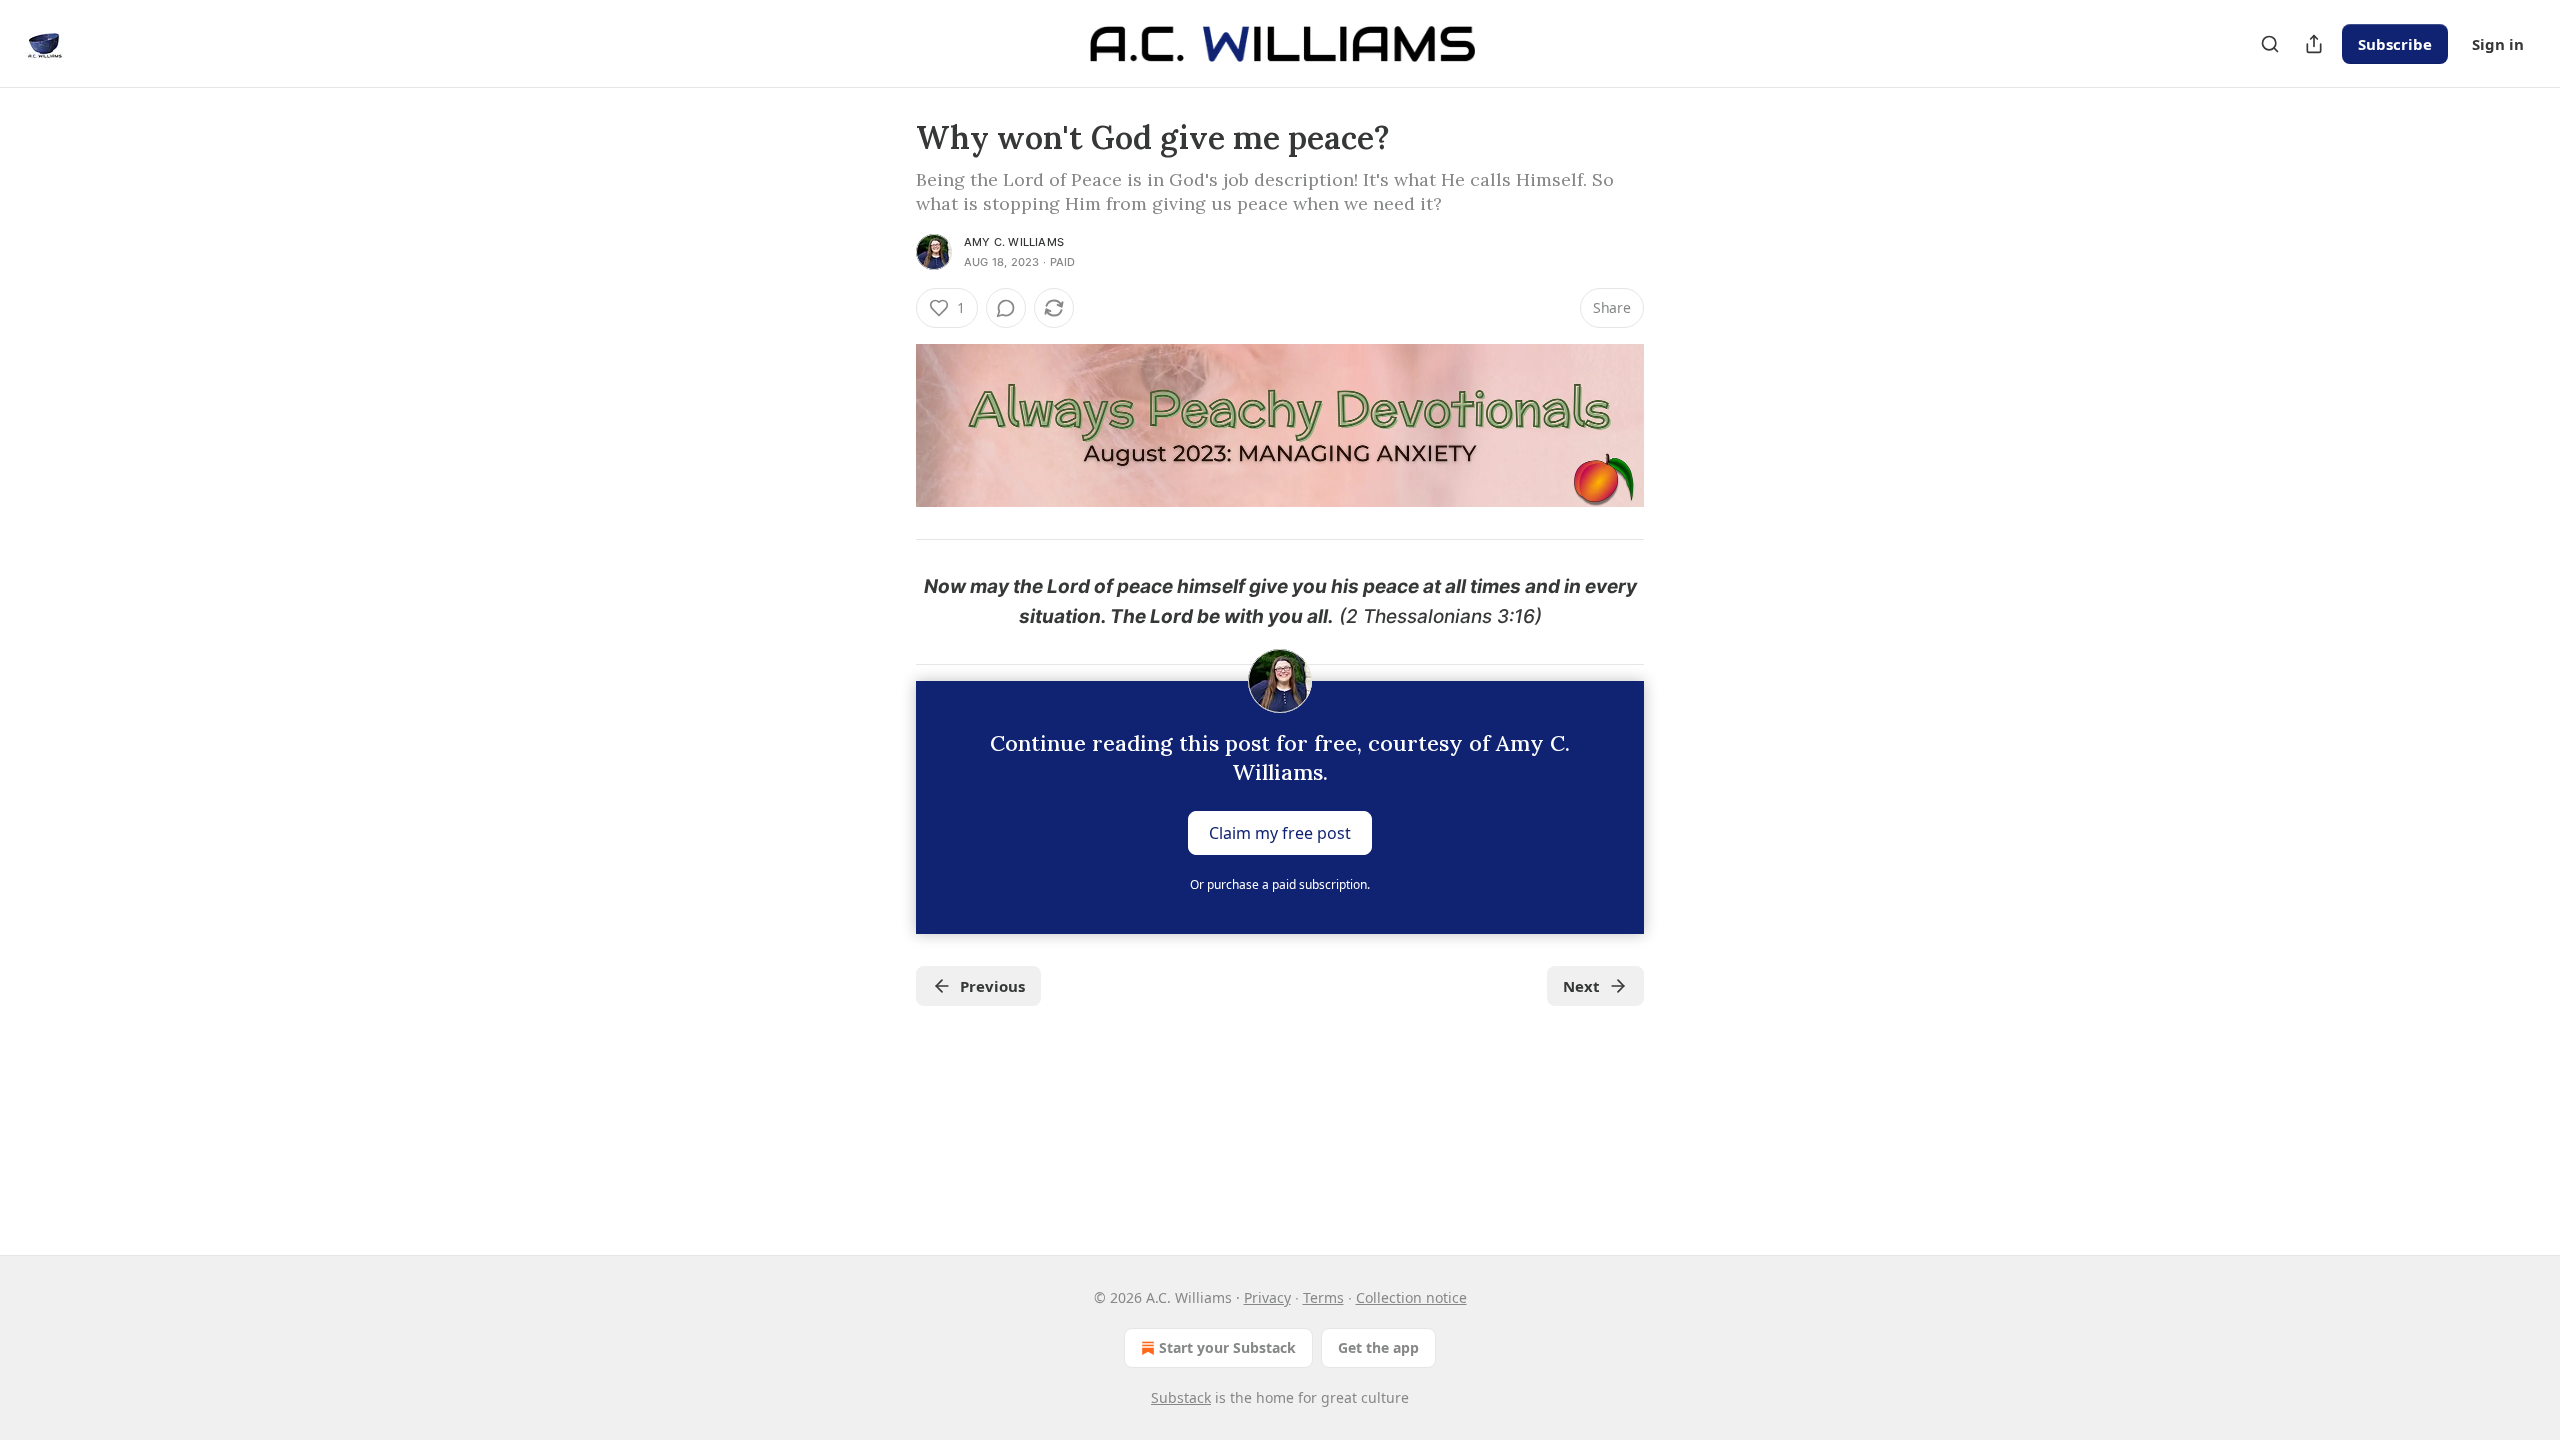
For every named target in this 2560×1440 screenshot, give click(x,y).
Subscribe (2395, 44)
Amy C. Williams (1014, 242)
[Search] (2270, 44)
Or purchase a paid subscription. (1280, 884)
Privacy (1267, 1297)
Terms (1323, 1297)
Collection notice (1411, 1297)
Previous (992, 986)
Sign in (2498, 44)
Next (1581, 986)
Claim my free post (1280, 833)
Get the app (1378, 1347)
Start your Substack (1227, 1347)
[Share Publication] (2314, 44)
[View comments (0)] (1006, 308)
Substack (1181, 1397)
